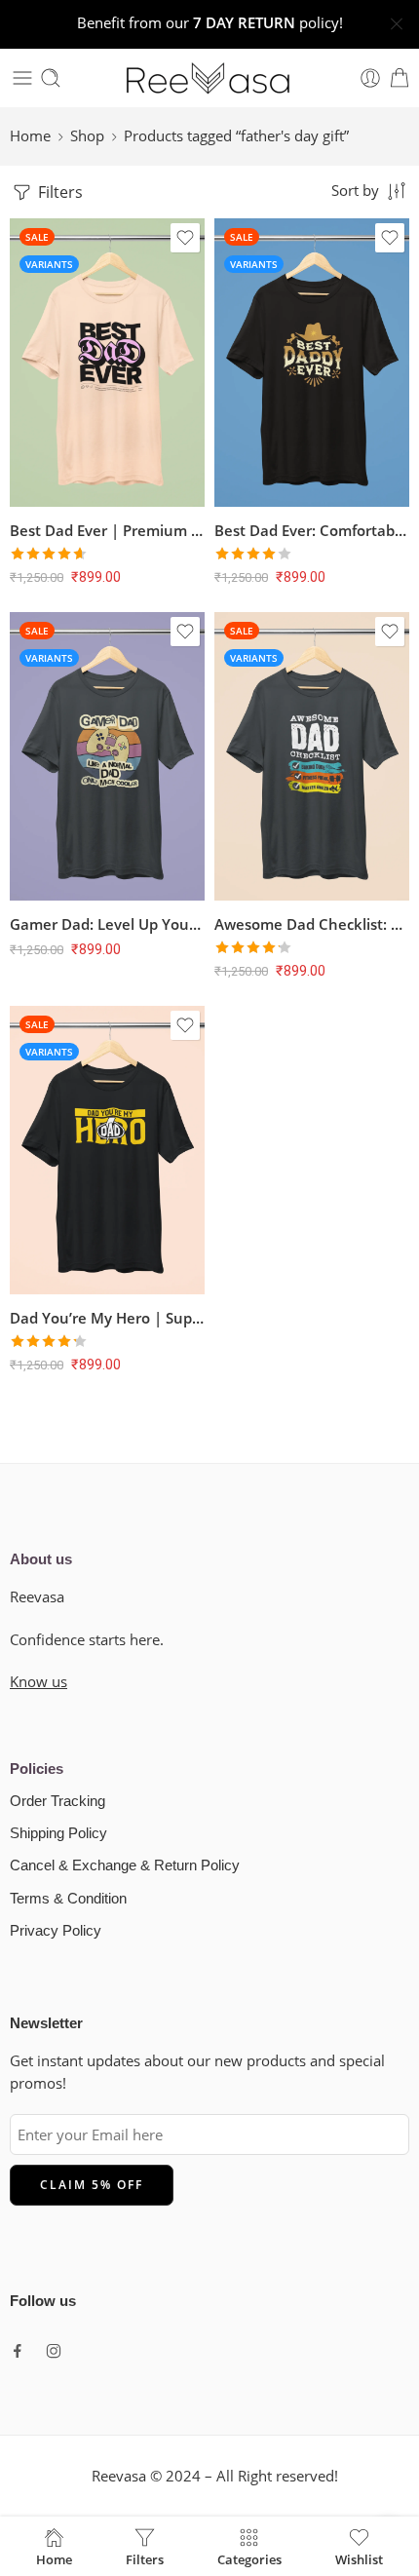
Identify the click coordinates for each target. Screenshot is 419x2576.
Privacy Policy (56, 1931)
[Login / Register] (370, 78)
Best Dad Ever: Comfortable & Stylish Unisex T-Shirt (312, 530)
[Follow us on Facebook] (18, 2351)
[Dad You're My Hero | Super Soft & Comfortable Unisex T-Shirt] (107, 1150)
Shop (87, 136)
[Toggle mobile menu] (22, 78)
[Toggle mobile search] (51, 78)
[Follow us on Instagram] (54, 2351)
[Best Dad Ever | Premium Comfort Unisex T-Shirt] (107, 363)
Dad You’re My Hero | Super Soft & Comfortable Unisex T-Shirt (107, 1318)
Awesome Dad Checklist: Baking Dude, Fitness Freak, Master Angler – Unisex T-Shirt (312, 924)
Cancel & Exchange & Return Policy (125, 1865)
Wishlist (359, 2558)
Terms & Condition (68, 1899)
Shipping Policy (58, 1833)
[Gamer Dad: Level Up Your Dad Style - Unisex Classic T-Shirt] (107, 756)
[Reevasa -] (209, 78)
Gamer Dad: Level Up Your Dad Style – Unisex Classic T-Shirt (107, 924)
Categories (249, 2558)
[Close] (397, 24)
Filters (58, 192)
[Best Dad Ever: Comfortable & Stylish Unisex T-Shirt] (312, 363)
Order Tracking (57, 1801)
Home (30, 136)
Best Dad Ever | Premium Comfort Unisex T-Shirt (107, 530)
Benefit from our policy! (210, 23)
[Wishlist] (185, 238)
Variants (49, 264)
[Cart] (400, 78)
